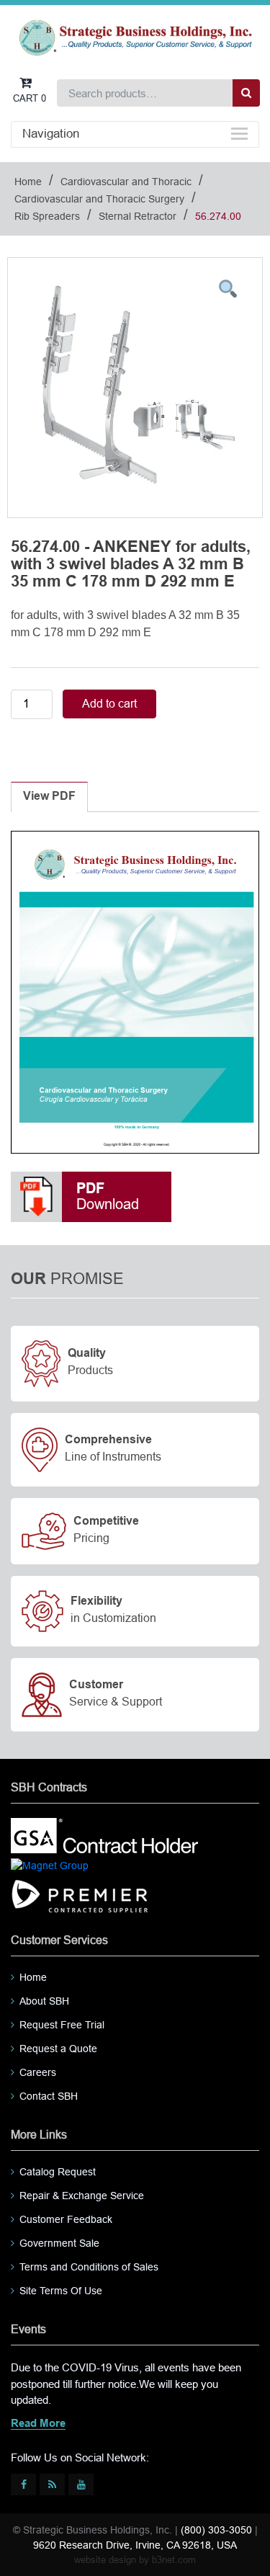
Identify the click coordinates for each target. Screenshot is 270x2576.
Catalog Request (58, 2172)
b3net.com (174, 2560)
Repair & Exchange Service (82, 2196)
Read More (38, 2424)
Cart (30, 98)
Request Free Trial (62, 2025)
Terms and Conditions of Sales (89, 2267)
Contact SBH (49, 2096)
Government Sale (59, 2243)
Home (28, 182)
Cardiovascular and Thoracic (126, 182)
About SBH (44, 2001)
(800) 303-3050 (216, 2530)
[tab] (49, 797)
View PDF (49, 797)
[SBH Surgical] (135, 37)
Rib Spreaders (47, 216)
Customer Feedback (66, 2219)
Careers (38, 2072)
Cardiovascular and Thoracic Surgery (99, 199)
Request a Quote (58, 2049)
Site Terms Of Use (61, 2291)
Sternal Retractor (138, 216)
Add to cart (109, 704)
